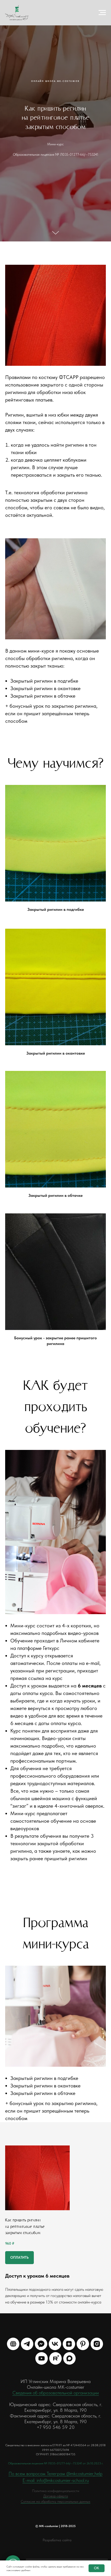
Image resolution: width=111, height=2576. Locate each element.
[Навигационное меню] (102, 13)
